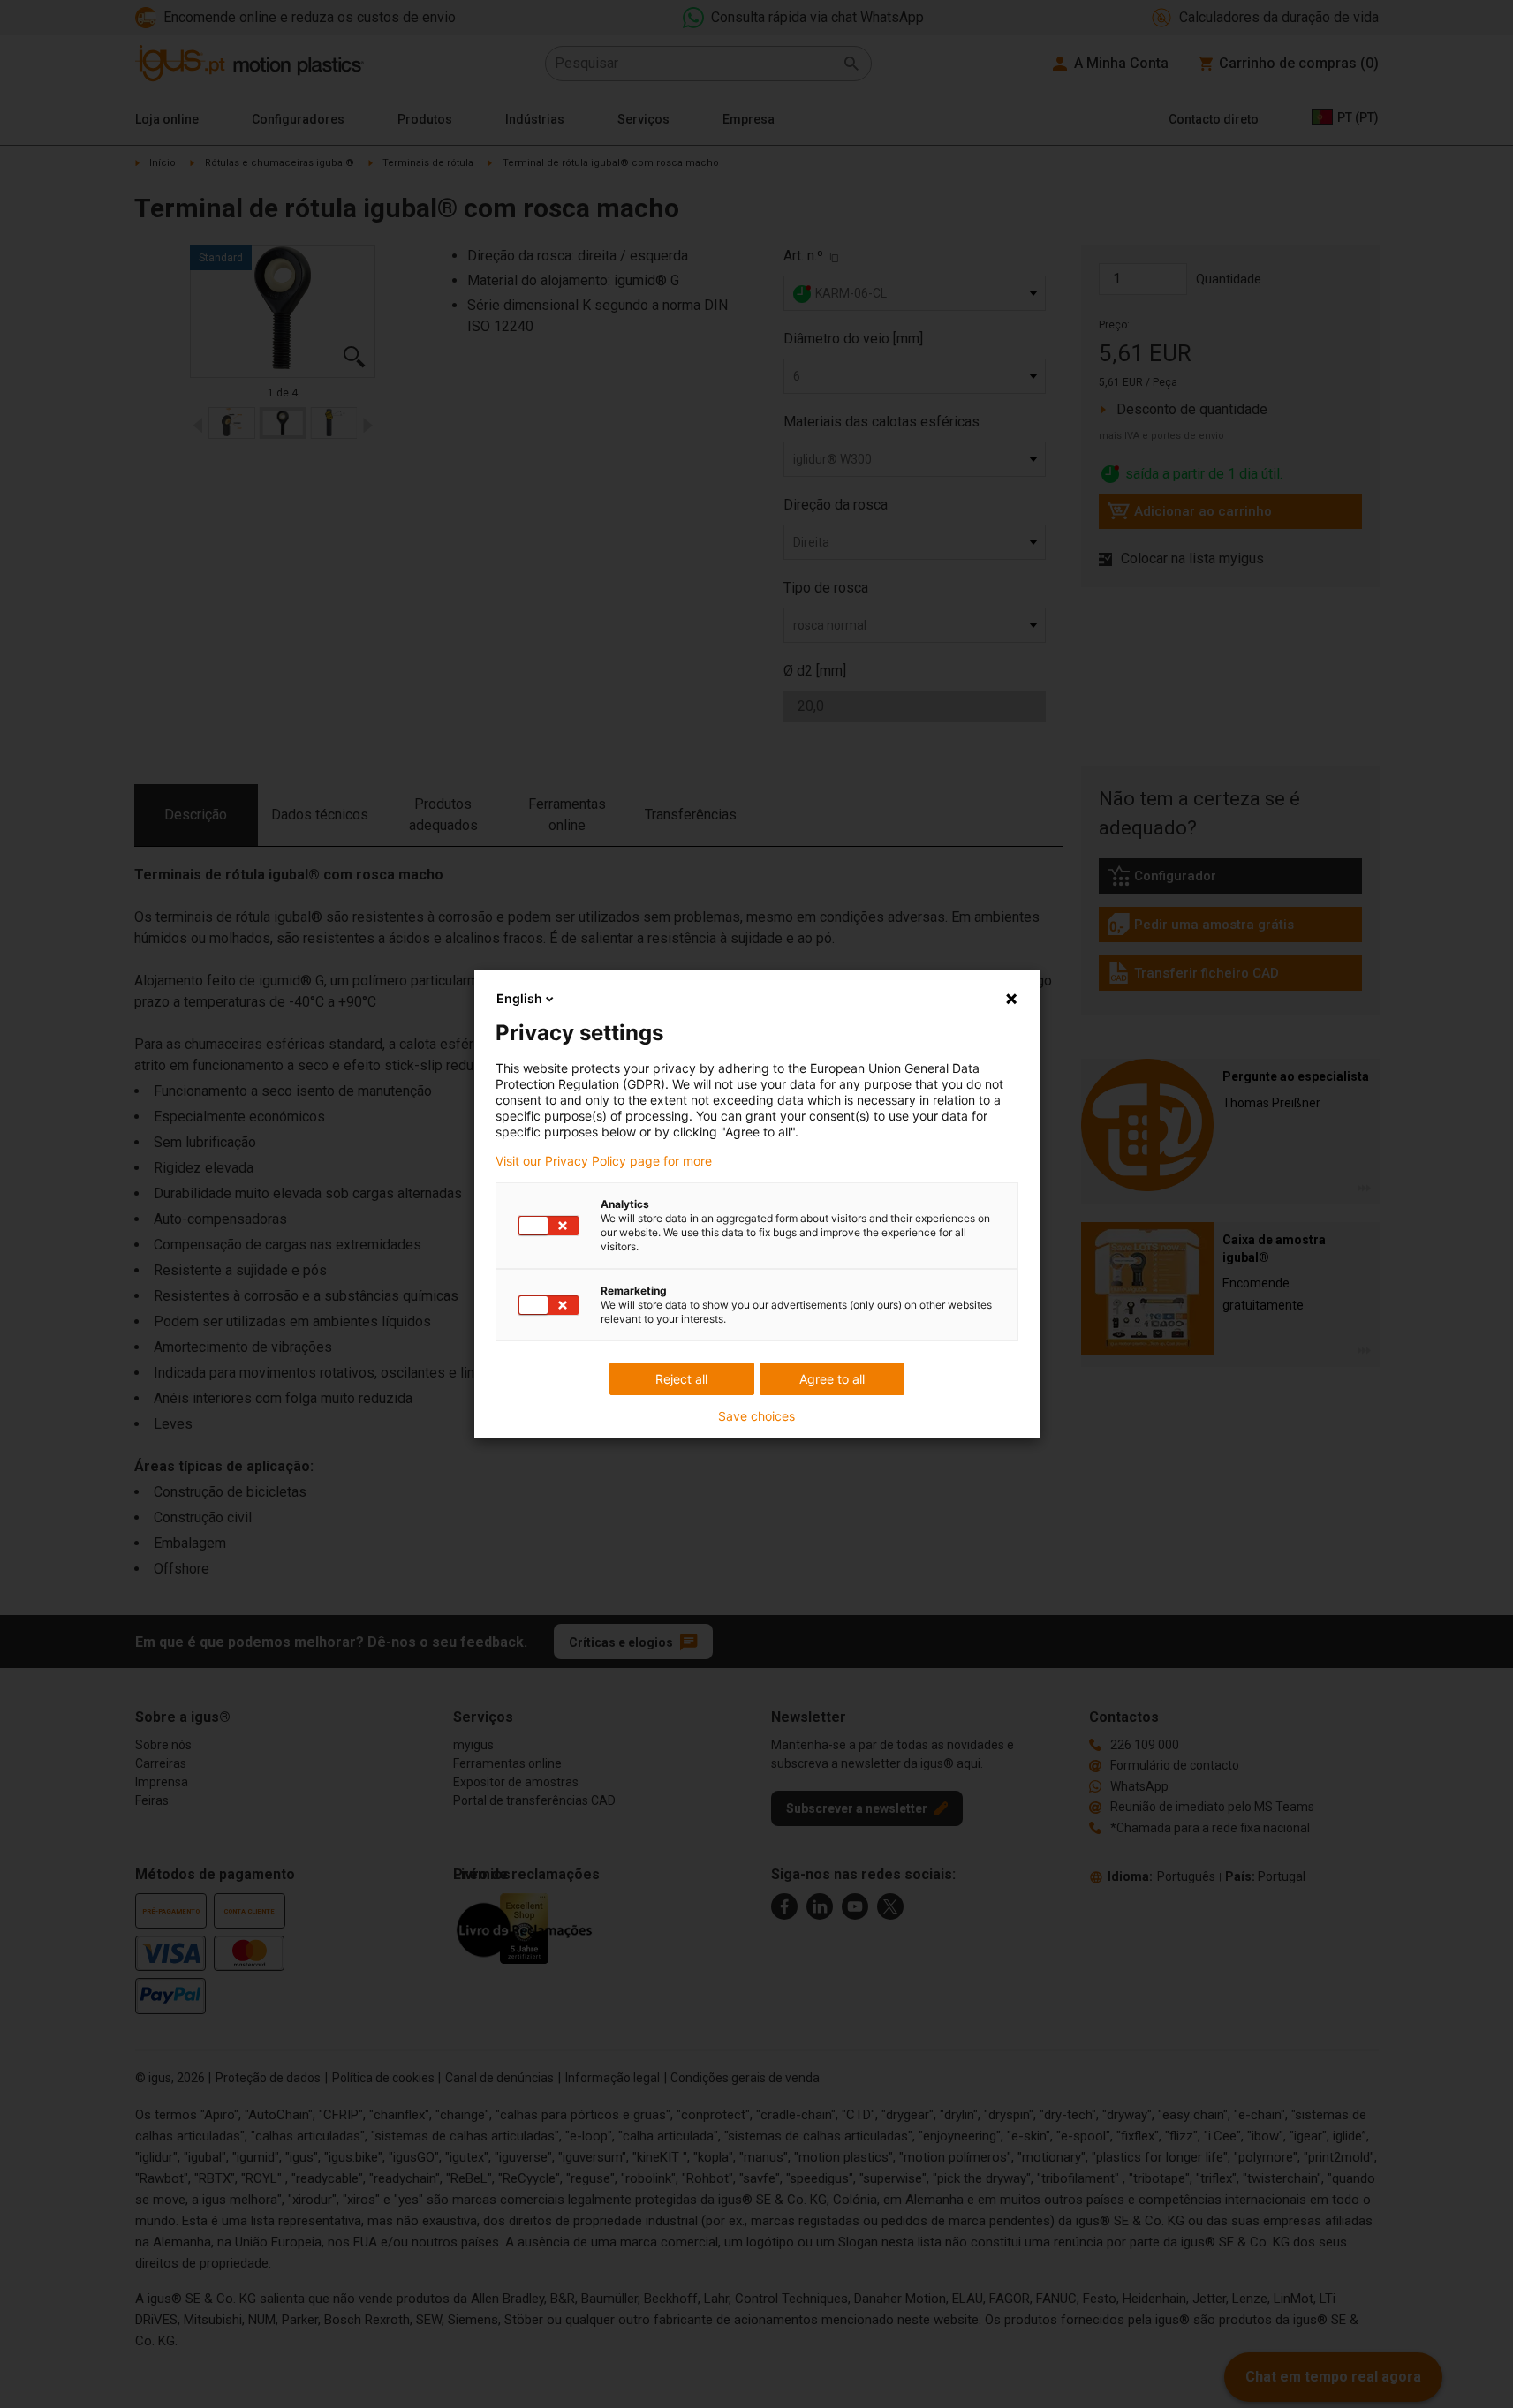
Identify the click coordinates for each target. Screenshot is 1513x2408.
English (519, 998)
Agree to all (832, 1379)
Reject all (681, 1379)
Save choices (756, 1416)
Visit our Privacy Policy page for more (604, 1161)
